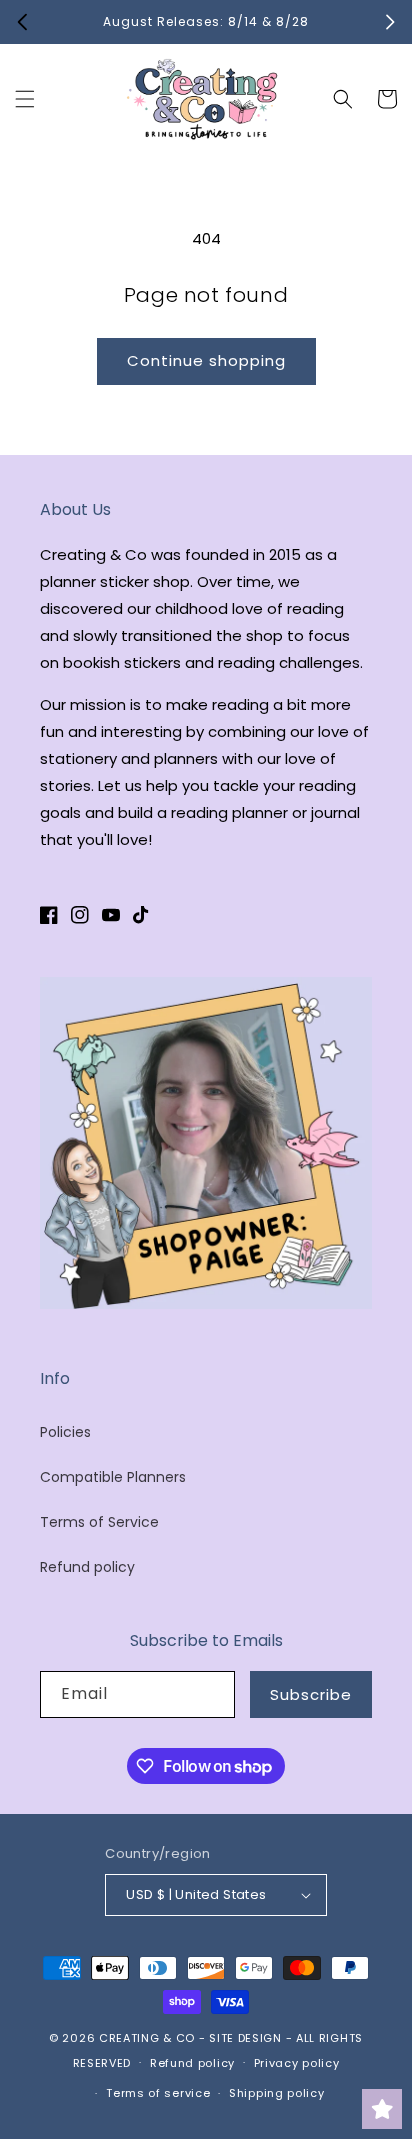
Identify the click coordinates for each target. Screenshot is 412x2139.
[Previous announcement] (22, 22)
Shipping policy (277, 2093)
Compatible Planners (113, 1477)
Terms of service (158, 2093)
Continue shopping (206, 360)
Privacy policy (297, 2063)
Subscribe (311, 1694)
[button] (25, 99)
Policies (65, 1432)
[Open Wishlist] (382, 2109)
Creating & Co (147, 2038)
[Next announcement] (390, 22)
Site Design (245, 2038)
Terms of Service (99, 1522)
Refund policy (87, 1567)
